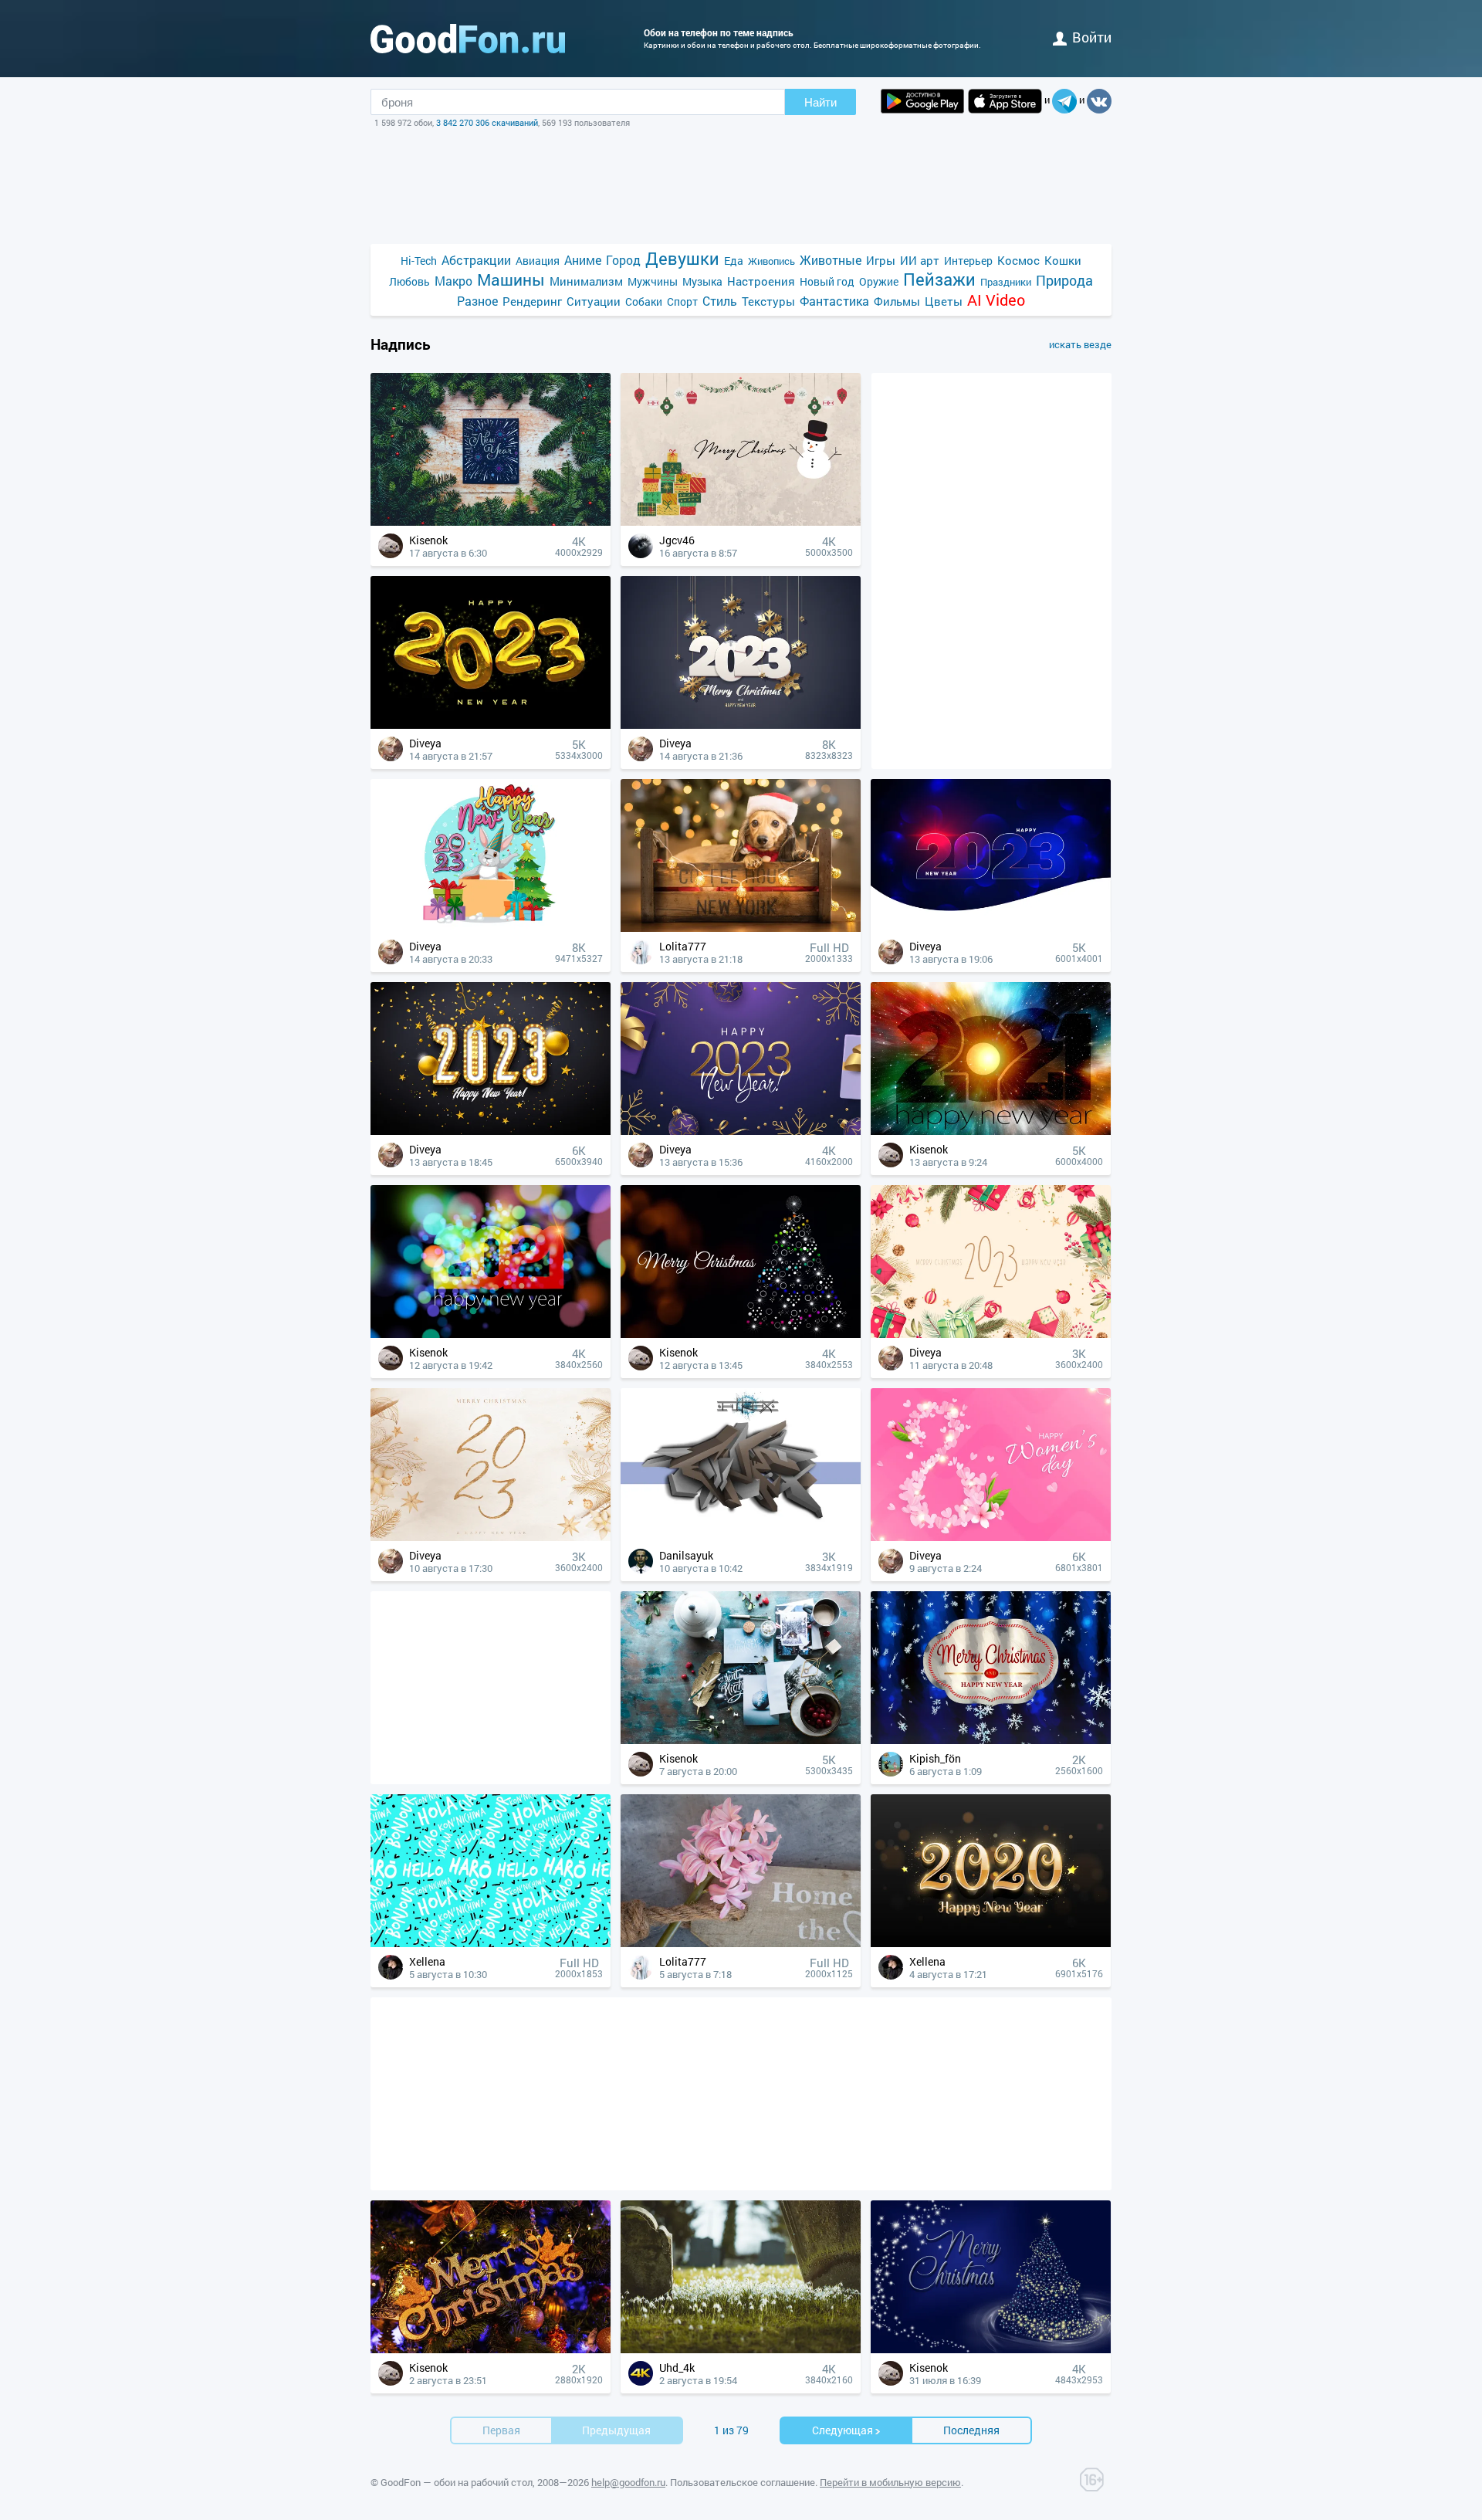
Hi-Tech (419, 261)
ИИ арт (920, 260)
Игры (881, 260)
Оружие (879, 281)
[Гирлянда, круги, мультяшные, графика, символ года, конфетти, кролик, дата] (491, 928)
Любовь (409, 281)
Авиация (538, 261)
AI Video (996, 300)
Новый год (827, 281)
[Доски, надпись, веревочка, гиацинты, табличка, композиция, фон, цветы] (741, 1943)
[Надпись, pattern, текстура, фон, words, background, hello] (491, 1943)
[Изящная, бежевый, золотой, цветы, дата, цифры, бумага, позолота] (491, 1537)
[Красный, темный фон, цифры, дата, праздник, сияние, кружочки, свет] (491, 1334)
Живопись (771, 261)
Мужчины (653, 281)
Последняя (971, 2430)
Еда (734, 261)
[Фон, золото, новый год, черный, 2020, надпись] (991, 1943)
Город (623, 260)
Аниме (583, 260)
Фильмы (897, 301)
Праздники (1006, 282)
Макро (453, 281)
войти (1092, 37)
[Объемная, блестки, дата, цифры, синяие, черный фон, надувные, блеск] (491, 725)
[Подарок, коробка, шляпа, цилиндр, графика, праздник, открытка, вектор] (741, 522)
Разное (477, 301)
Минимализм (586, 281)
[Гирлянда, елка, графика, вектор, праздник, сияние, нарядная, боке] (741, 1334)
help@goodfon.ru (628, 2482)
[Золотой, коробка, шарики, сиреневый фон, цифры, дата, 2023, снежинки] (741, 1131)
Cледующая (843, 2430)
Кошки (1063, 260)
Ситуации (594, 301)
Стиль (720, 301)
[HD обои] (922, 101)
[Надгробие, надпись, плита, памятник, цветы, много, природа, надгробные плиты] (741, 2349)
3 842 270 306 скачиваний (487, 122)
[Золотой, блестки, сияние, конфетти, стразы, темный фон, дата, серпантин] (491, 1131)
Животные (831, 260)
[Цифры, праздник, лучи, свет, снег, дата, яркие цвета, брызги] (991, 1131)
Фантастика (834, 301)
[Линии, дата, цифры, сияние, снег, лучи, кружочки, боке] (991, 928)
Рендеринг (532, 301)
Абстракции (476, 260)
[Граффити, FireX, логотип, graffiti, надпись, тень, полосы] (741, 1537)
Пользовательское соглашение (743, 2482)
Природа (1064, 281)
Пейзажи (939, 279)
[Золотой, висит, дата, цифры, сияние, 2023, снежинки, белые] (741, 725)
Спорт (682, 301)
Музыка (702, 281)
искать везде (1080, 344)
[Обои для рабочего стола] (468, 39)
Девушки (682, 258)
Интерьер (968, 261)
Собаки (644, 301)
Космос (1018, 260)
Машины (511, 280)
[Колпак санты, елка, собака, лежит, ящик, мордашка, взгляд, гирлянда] (741, 928)
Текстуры (768, 301)
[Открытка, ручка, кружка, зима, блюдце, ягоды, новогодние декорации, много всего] (741, 1740)
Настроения (761, 281)
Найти (821, 102)
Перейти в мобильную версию (890, 2482)
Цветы (944, 301)
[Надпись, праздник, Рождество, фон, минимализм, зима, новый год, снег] (991, 1740)
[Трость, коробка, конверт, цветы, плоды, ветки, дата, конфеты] (991, 1334)
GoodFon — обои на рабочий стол (457, 2482)
